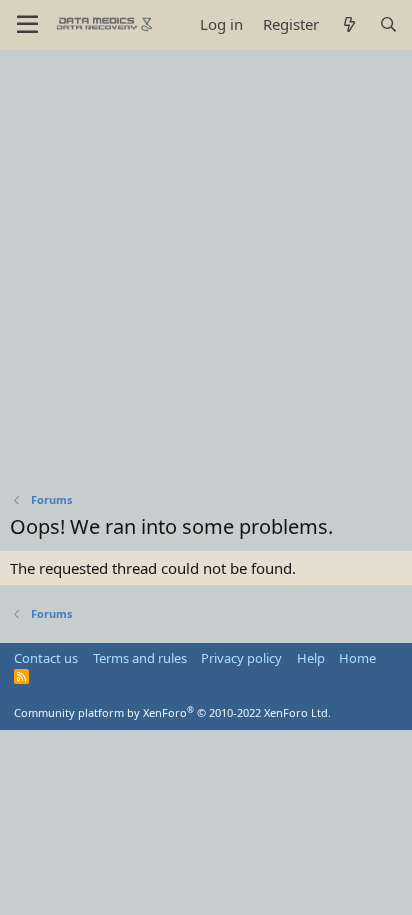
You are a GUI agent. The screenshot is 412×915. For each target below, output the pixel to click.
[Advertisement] (206, 266)
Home (357, 658)
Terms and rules (140, 658)
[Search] (388, 24)
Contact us (46, 658)
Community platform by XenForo (172, 712)
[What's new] (348, 24)
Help (311, 658)
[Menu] (27, 25)
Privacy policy (241, 658)
